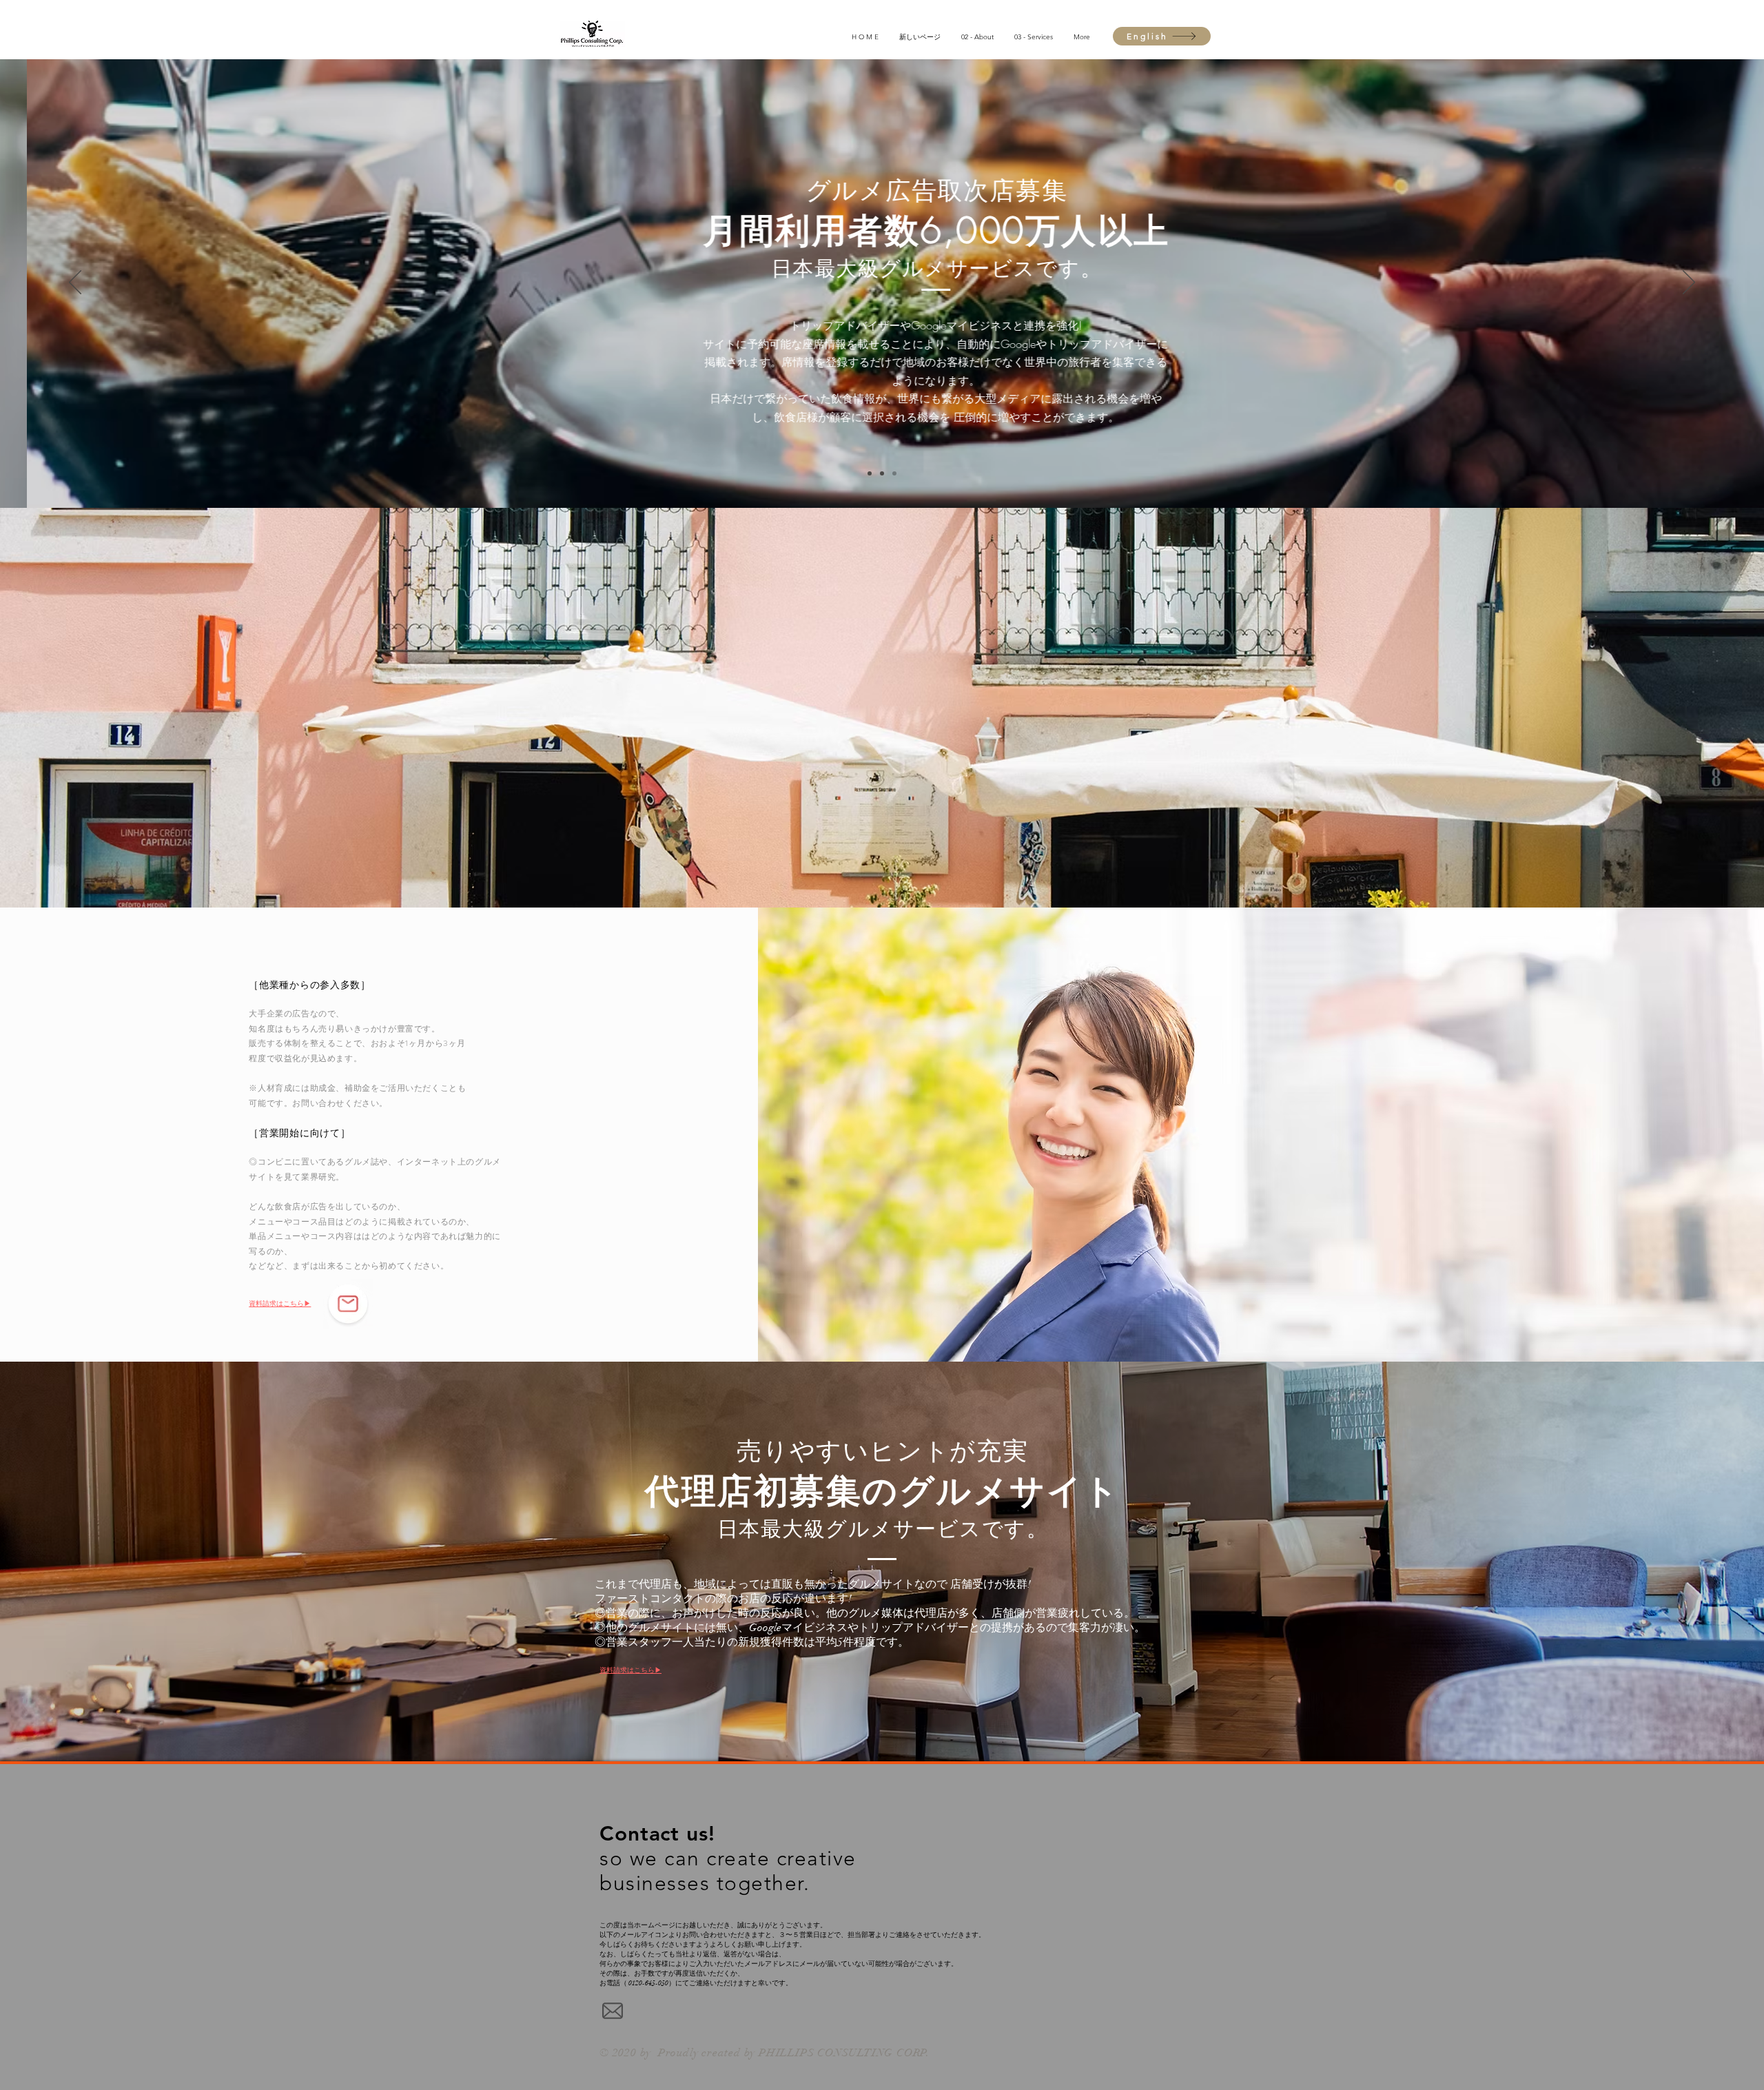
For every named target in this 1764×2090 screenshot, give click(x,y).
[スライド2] (882, 473)
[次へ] (1689, 283)
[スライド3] (894, 473)
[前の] (75, 283)
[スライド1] (870, 473)
